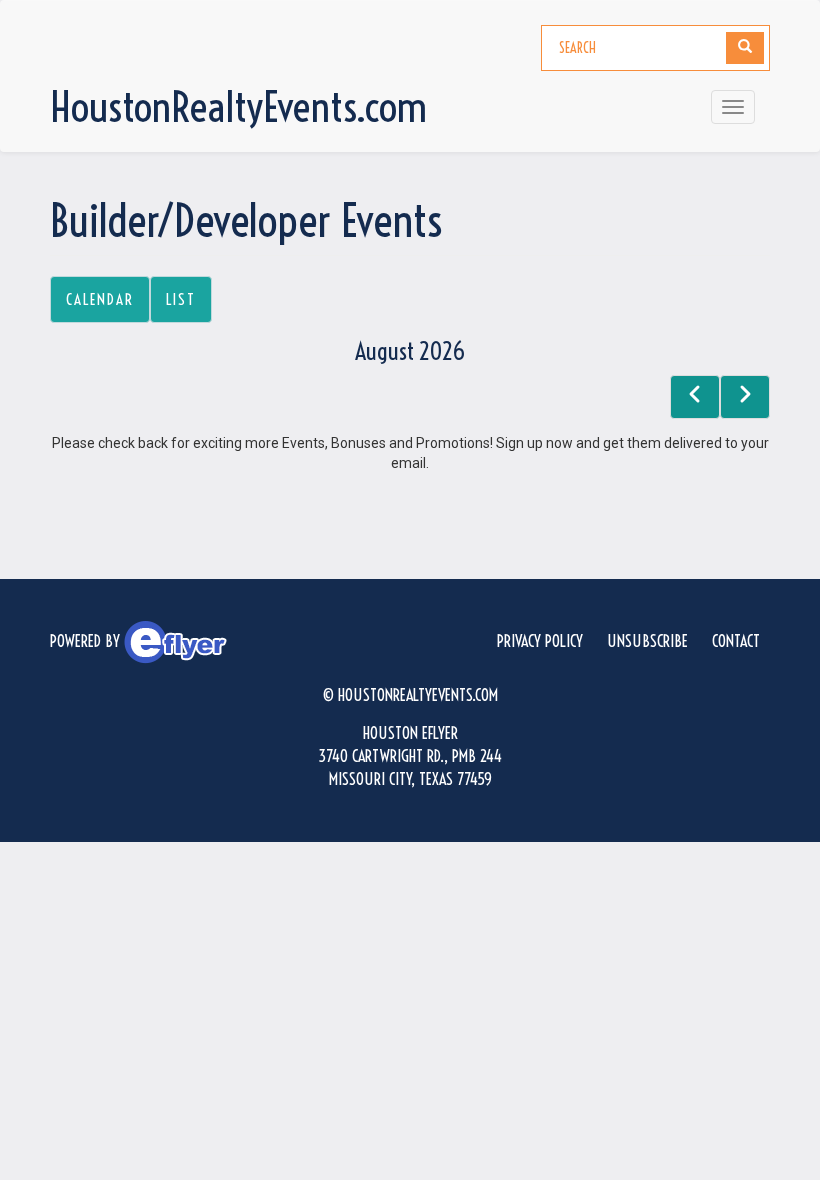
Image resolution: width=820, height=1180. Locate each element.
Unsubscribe (647, 641)
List (181, 299)
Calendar (100, 299)
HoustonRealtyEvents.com (238, 107)
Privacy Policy (540, 641)
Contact (736, 641)
